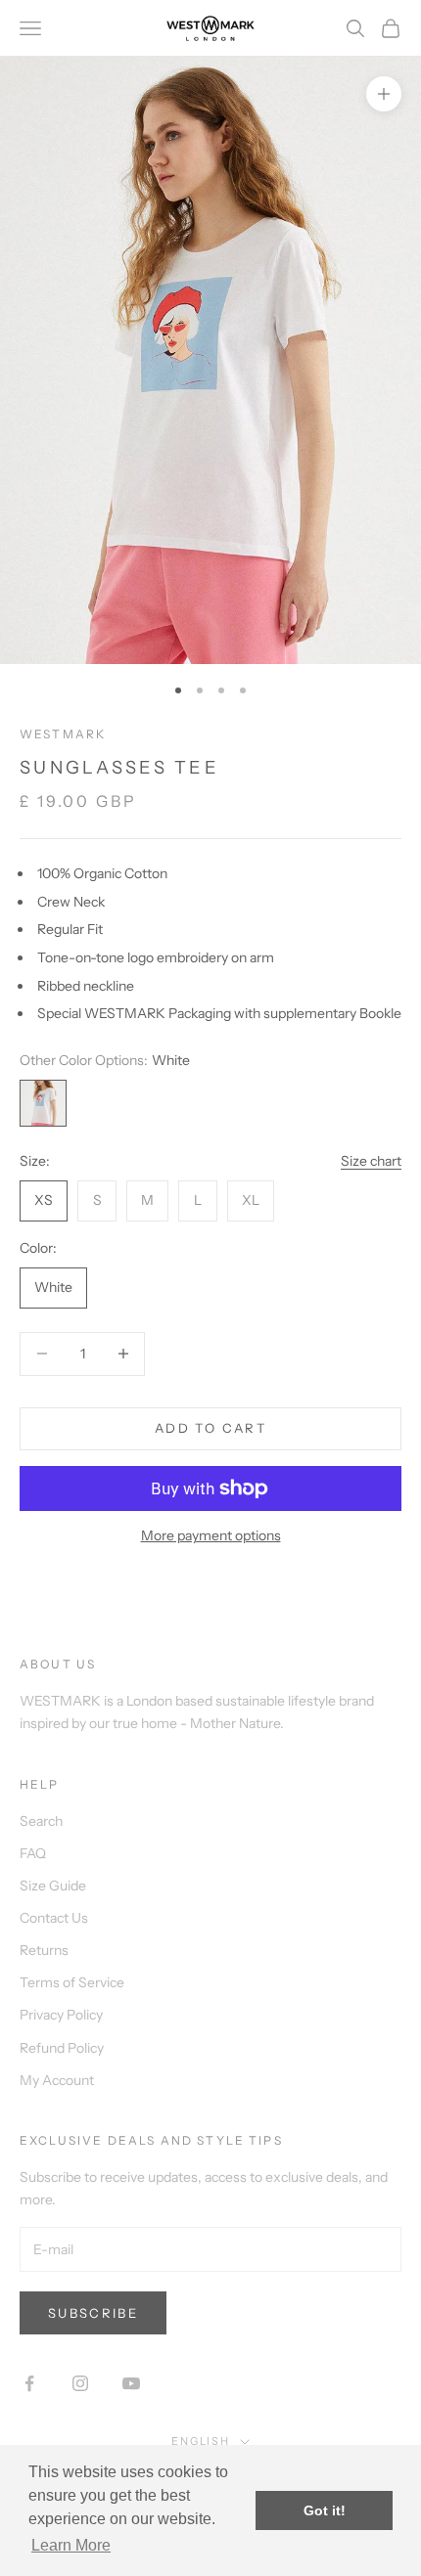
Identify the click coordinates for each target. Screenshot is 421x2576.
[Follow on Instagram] (80, 2383)
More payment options (211, 1535)
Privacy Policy (61, 2015)
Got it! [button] (325, 2510)
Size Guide (53, 1886)
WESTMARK (63, 734)
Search (41, 1821)
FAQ (33, 1853)
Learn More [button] (71, 2545)
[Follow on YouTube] (131, 2383)
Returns (44, 1950)
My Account (57, 2080)
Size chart (371, 1161)
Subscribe (93, 2313)
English (201, 2441)
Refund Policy (62, 2048)
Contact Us (54, 1918)
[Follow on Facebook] (29, 2383)
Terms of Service (72, 1982)
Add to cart (210, 1428)
